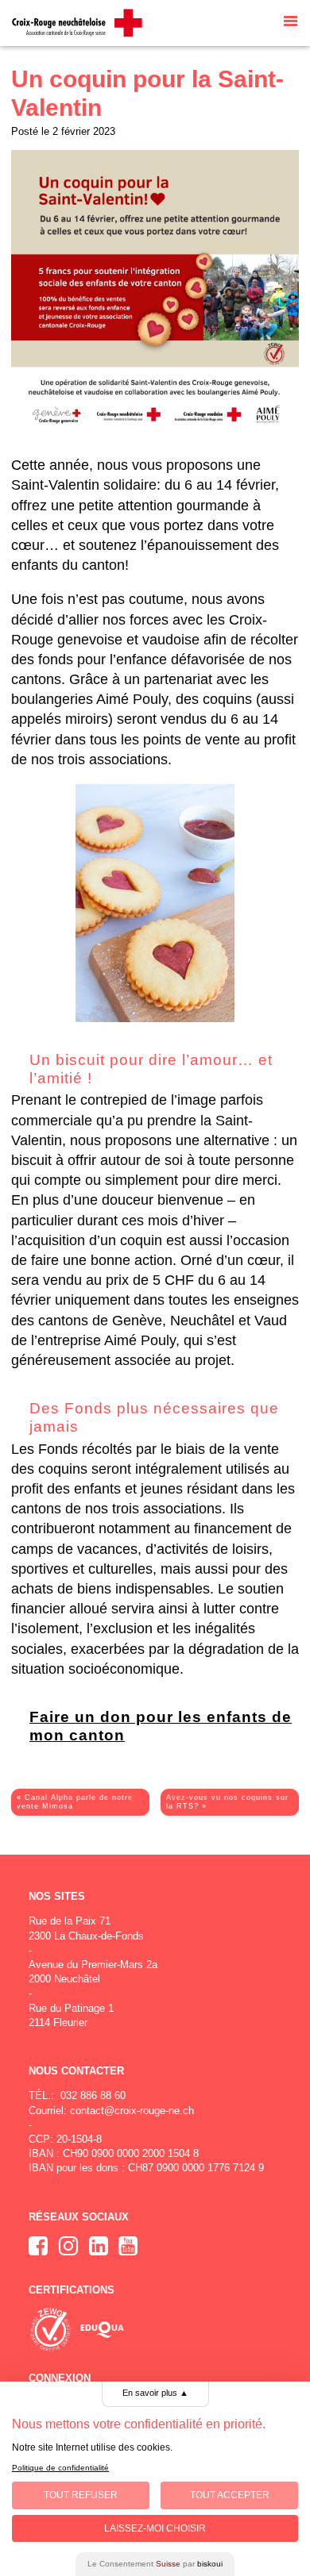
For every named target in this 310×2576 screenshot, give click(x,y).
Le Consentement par (155, 2564)
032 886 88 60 (93, 2095)
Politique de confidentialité (60, 2468)
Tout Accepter (230, 2495)
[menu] (291, 23)
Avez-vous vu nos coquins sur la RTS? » (227, 1802)
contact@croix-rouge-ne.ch (132, 2111)
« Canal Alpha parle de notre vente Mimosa (75, 1802)
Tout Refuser (81, 2495)
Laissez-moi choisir (155, 2528)
